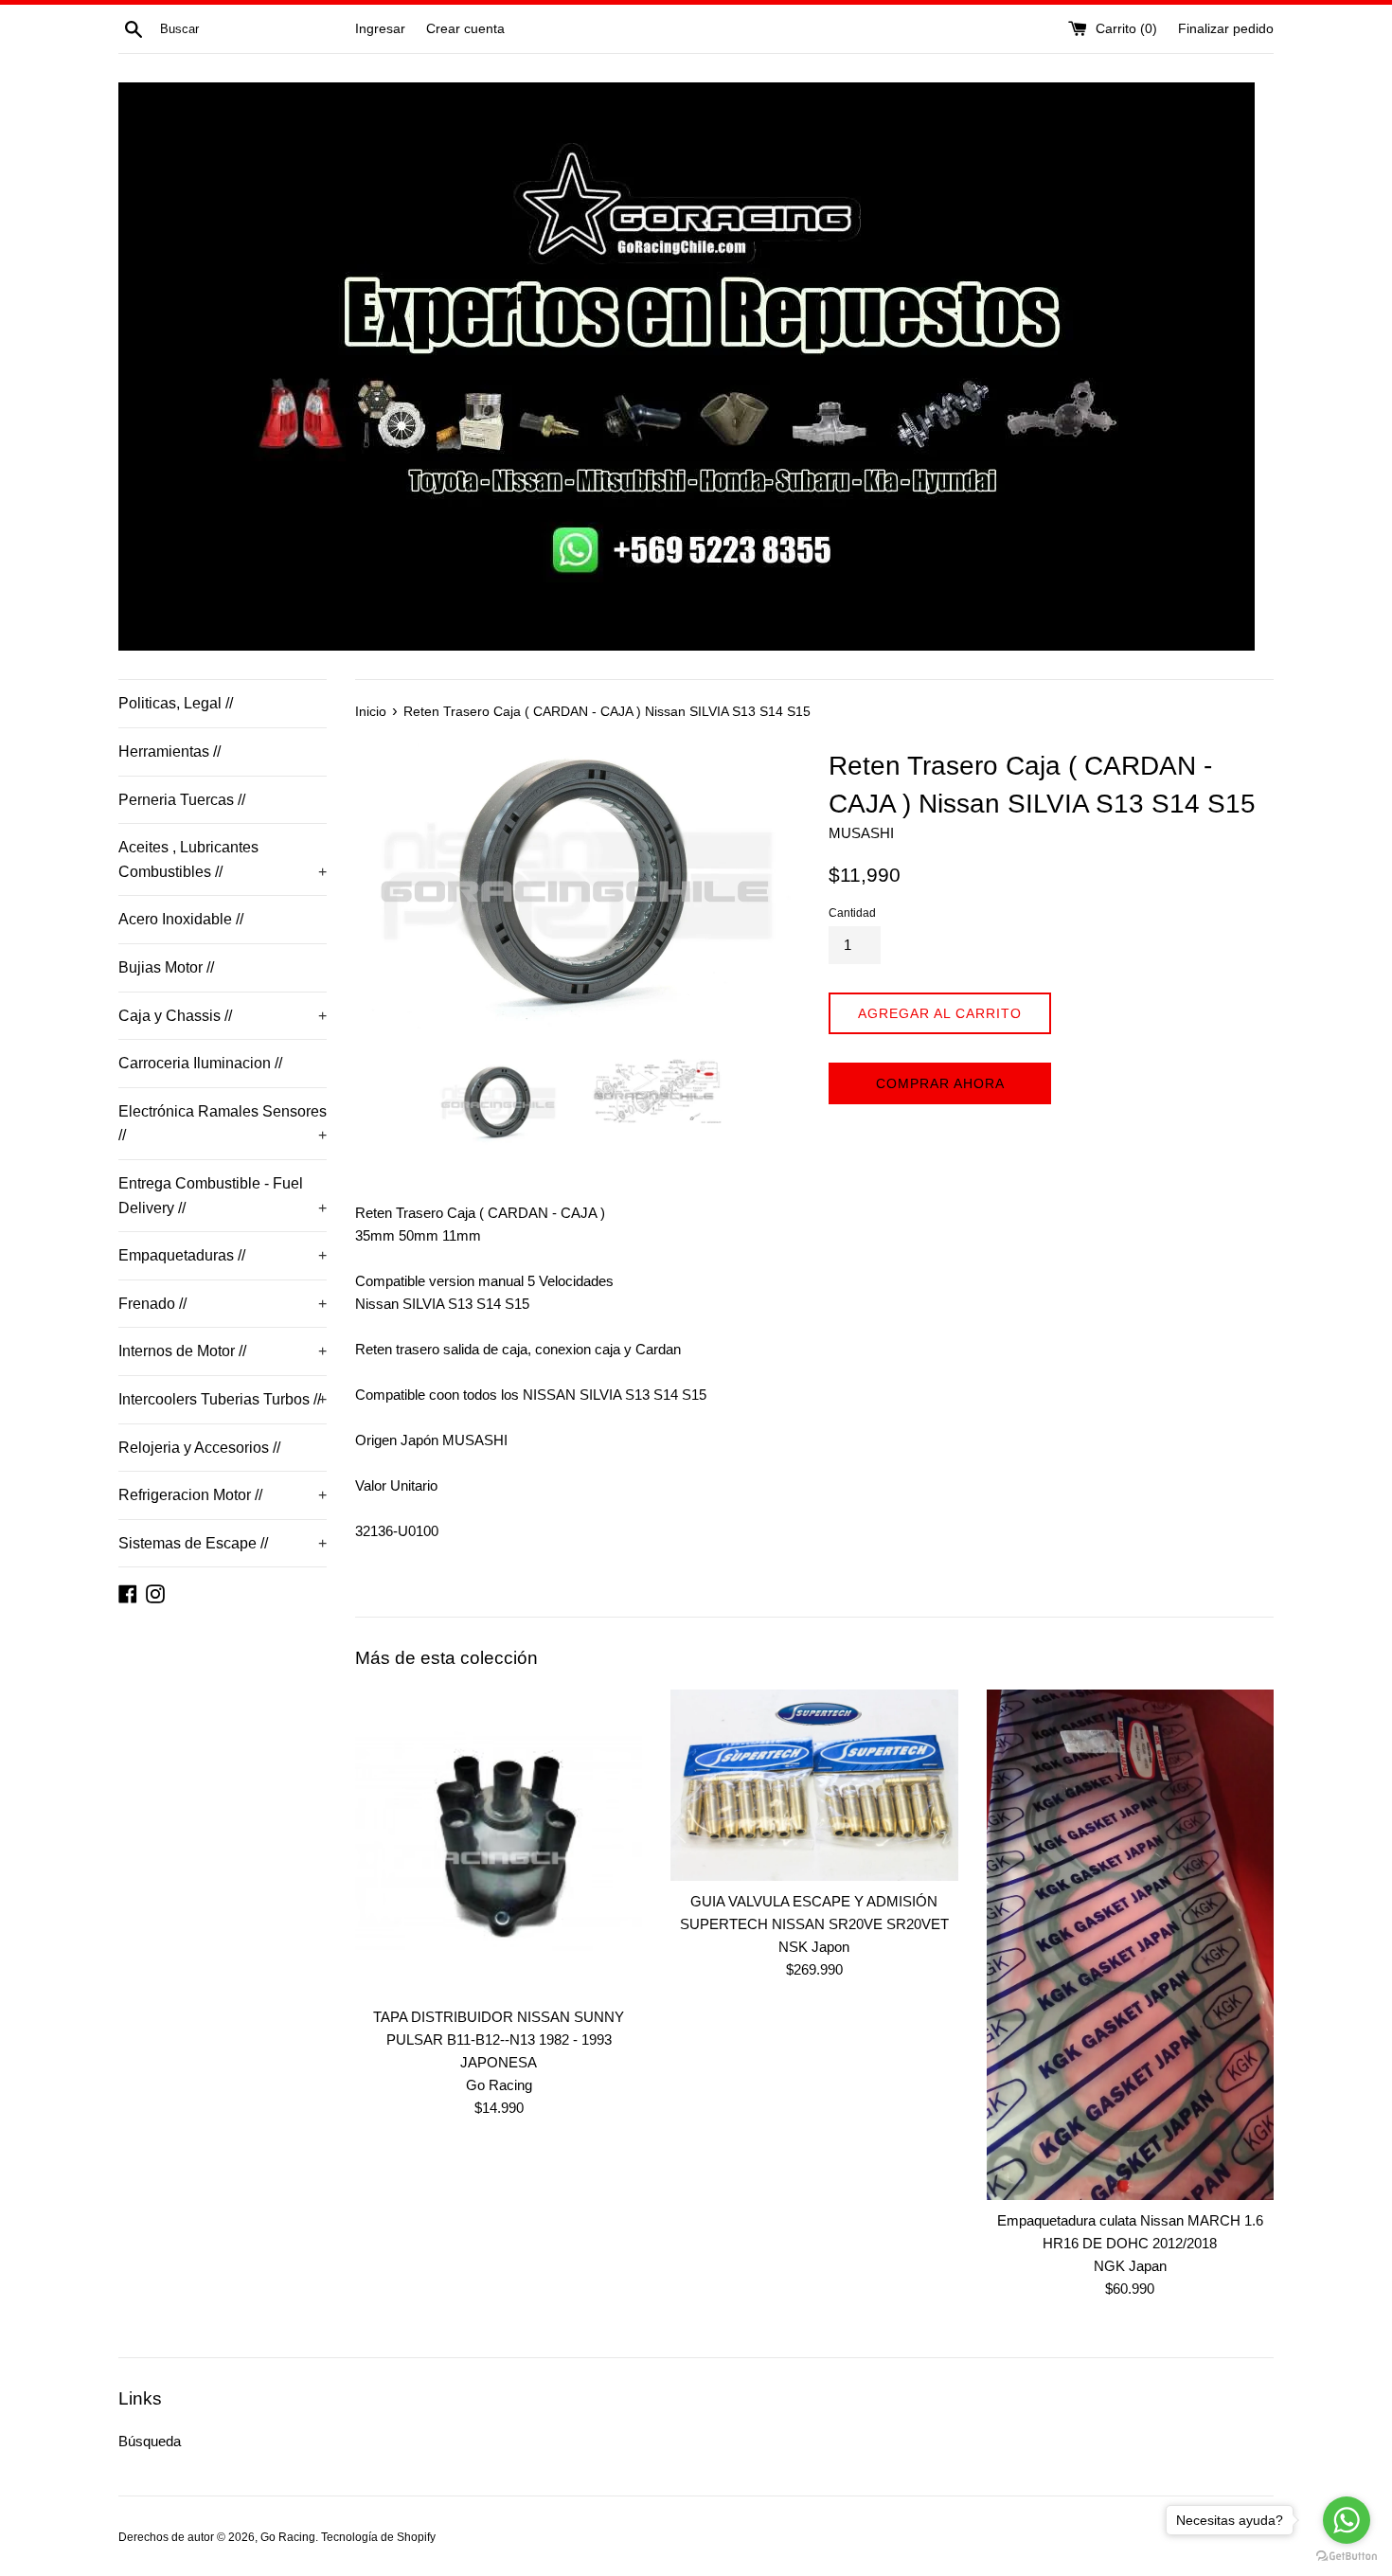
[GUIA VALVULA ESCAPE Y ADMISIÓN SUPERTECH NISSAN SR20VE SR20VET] (814, 1785)
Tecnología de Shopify (378, 2537)
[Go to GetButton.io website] (1347, 2557)
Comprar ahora (940, 1083)
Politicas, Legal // (176, 703)
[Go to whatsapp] (1347, 2520)
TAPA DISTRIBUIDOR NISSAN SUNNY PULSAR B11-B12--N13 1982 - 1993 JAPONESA (499, 2039)
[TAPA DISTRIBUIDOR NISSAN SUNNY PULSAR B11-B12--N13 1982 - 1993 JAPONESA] (499, 1843)
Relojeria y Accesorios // (199, 1448)
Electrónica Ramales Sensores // (223, 1124)
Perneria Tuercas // (182, 800)
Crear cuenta (465, 29)
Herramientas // (170, 751)
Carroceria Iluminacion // (200, 1063)
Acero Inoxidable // (181, 919)
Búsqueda (150, 2441)
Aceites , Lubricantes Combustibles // (223, 859)
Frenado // (223, 1304)
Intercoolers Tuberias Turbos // (223, 1399)
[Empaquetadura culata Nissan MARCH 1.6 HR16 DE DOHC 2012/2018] (1130, 1945)
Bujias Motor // (166, 967)
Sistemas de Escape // (223, 1543)
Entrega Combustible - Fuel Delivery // (223, 1196)
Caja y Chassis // (223, 1016)
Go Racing (288, 2537)
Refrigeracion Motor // (223, 1495)
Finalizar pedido (1226, 29)
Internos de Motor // (223, 1351)
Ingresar (380, 29)
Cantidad (852, 913)
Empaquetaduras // (223, 1255)
